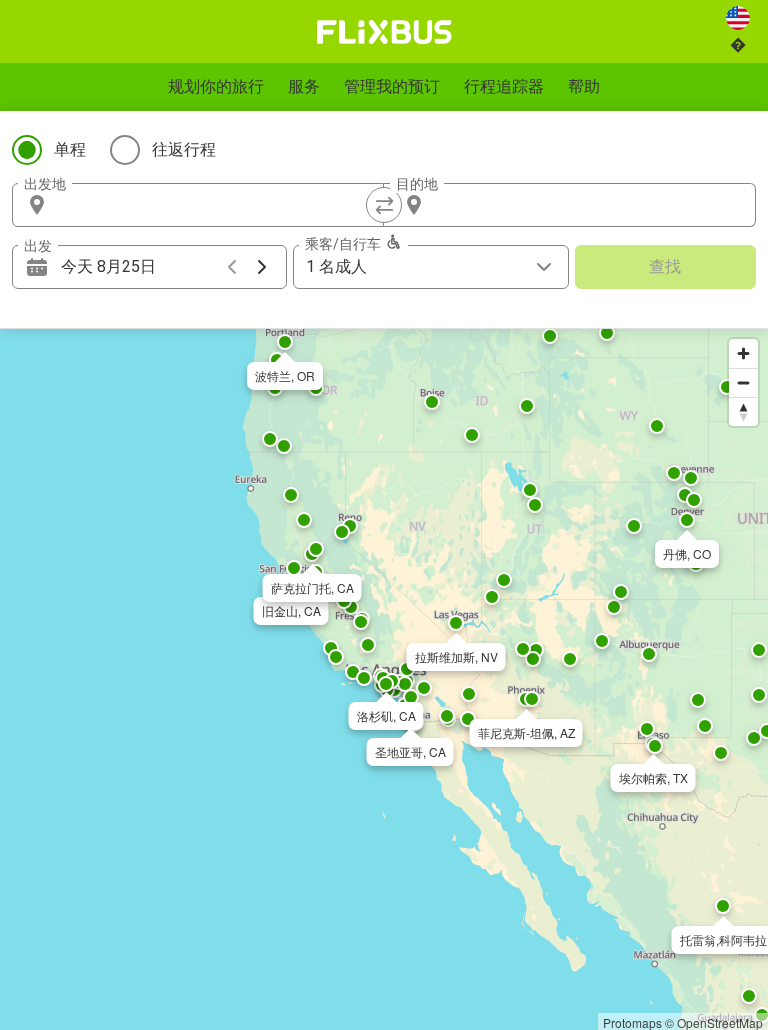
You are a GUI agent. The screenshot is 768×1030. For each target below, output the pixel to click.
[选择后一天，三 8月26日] (262, 267)
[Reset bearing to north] (743, 411)
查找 (665, 266)
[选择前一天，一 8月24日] (232, 267)
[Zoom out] (743, 382)
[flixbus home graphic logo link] (384, 32)
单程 (70, 149)
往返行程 (184, 149)
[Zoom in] (743, 353)
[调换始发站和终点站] (384, 205)
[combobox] (216, 205)
